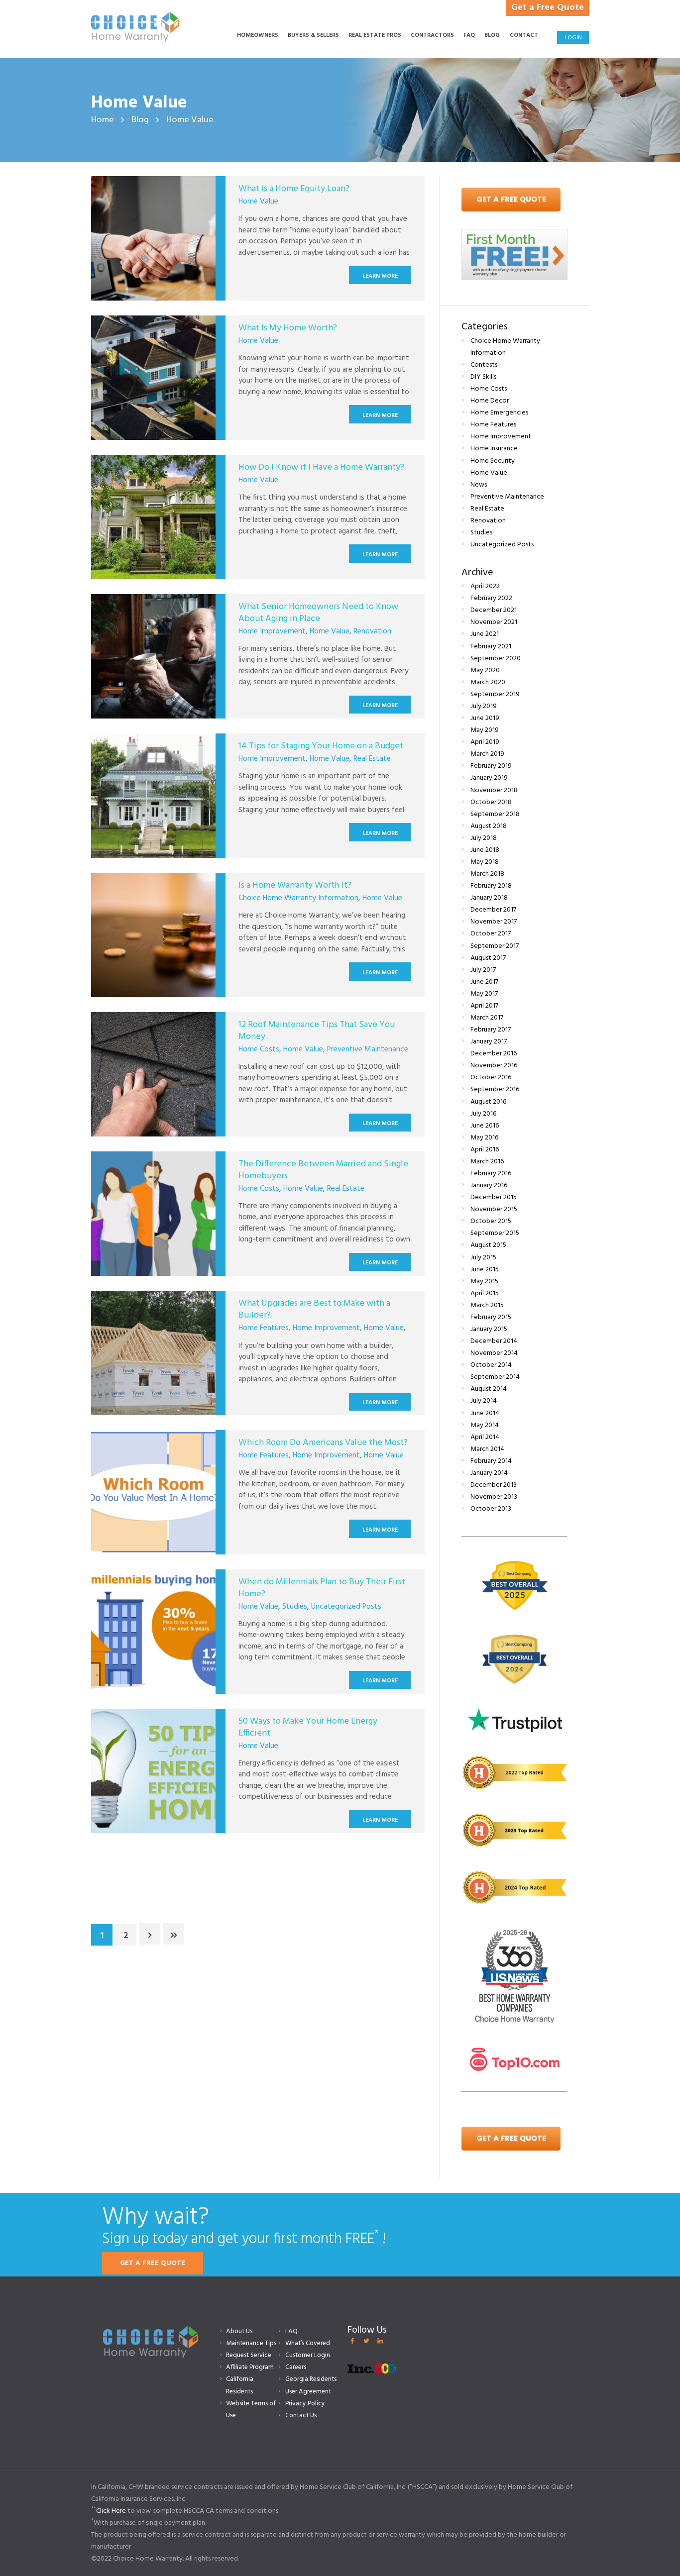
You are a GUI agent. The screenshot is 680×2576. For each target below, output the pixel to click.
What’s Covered (308, 2343)
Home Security (493, 461)
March (488, 682)
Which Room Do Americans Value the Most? (323, 1443)
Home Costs (259, 1049)
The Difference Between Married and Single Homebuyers (323, 1170)
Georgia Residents (311, 2379)
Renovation (372, 631)
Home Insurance (494, 449)
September (496, 659)
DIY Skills (483, 377)
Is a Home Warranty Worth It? (295, 885)
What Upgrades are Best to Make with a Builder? (314, 1309)
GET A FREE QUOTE (153, 2263)
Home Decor (490, 401)
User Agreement (308, 2392)
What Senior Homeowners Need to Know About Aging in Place (318, 613)
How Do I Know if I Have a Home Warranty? (321, 467)
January (489, 778)
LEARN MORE (380, 276)
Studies (295, 1607)
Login (573, 38)
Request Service (249, 2355)
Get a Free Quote (548, 8)
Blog (140, 120)
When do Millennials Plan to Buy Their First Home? (322, 1588)
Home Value (258, 202)
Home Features (264, 1328)
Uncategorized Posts (346, 1607)
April (485, 586)
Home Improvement (272, 631)
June (485, 634)
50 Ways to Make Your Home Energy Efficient (308, 1727)
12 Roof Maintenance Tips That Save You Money (317, 1030)
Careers (296, 2367)
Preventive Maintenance (368, 1049)
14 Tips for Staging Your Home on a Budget (321, 746)
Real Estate (372, 759)
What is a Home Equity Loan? (294, 189)
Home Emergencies (499, 413)
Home (103, 120)
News (479, 485)
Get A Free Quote (511, 200)
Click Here (111, 2511)
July (484, 706)
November (494, 622)
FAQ (291, 2331)
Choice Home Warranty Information (298, 898)
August (489, 826)
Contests (484, 365)
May (485, 670)
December (494, 610)
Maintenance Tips (251, 2343)
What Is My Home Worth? (288, 328)
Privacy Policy (305, 2404)
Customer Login (308, 2355)
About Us (239, 2331)
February (491, 598)
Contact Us (301, 2416)
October (491, 802)
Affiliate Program (250, 2367)
